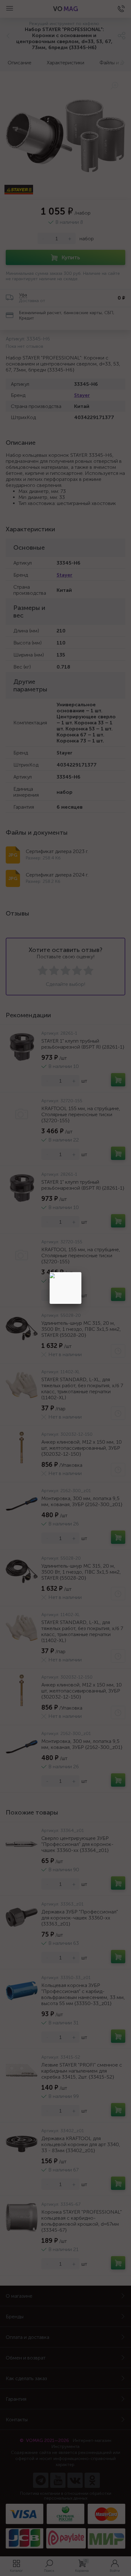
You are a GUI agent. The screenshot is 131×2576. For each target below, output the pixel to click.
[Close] (81, 1272)
